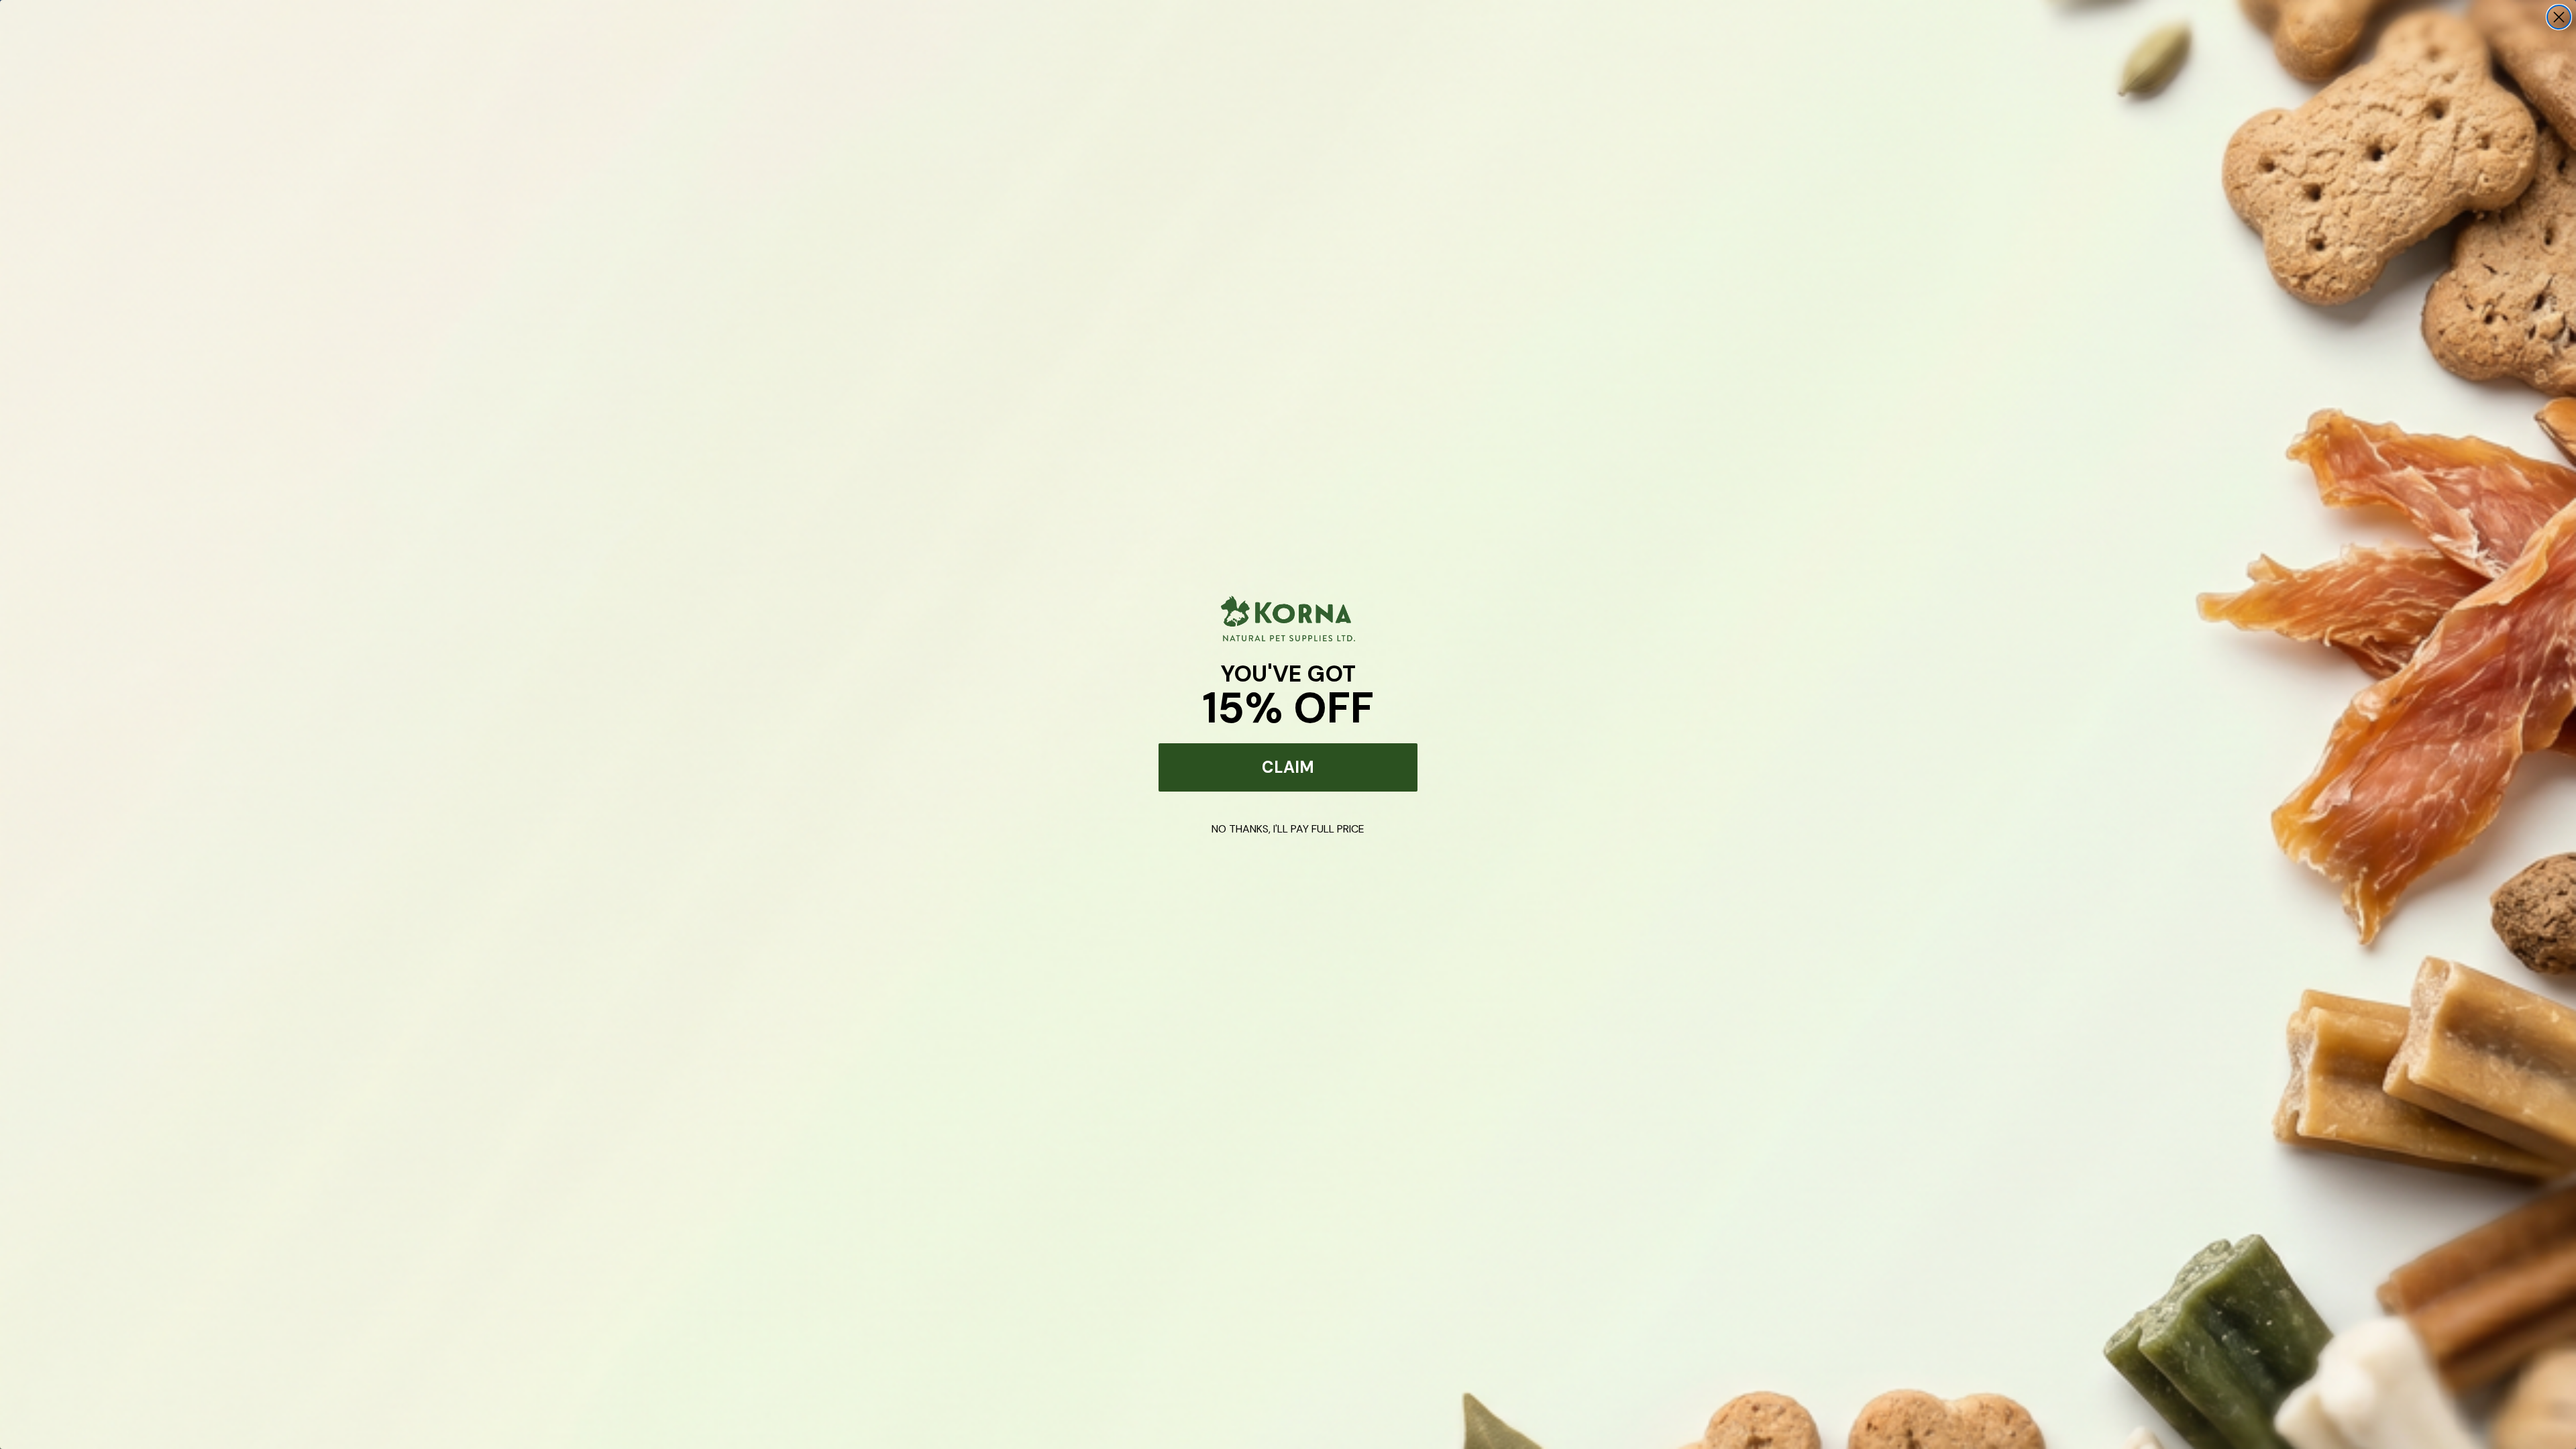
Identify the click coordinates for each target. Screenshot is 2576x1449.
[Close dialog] (2559, 17)
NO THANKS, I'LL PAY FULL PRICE (1288, 829)
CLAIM (1288, 767)
